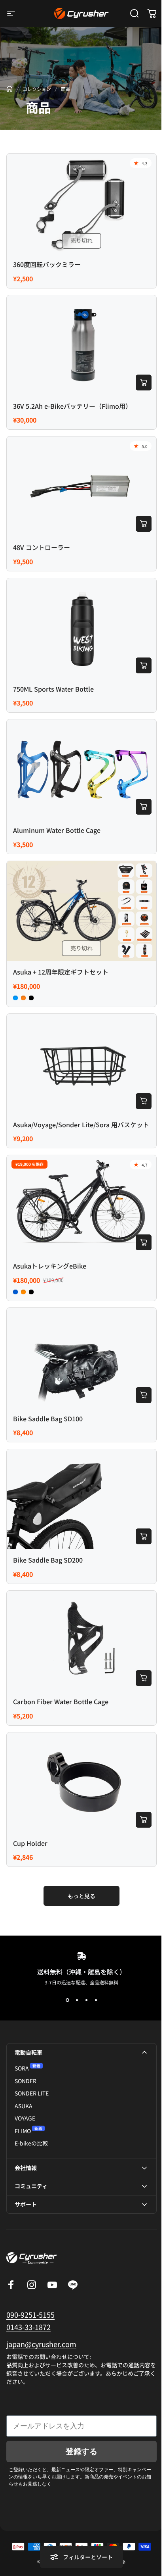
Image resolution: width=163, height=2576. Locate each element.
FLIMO (23, 2131)
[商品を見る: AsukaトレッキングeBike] (144, 1242)
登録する (79, 2413)
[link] (41, 2306)
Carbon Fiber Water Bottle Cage (61, 1701)
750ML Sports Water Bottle (53, 689)
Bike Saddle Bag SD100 (48, 1419)
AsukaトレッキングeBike (50, 1266)
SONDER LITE (32, 2093)
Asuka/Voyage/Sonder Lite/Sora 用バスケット (81, 1125)
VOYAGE (25, 2118)
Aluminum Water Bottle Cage (57, 830)
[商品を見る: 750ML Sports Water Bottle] (144, 665)
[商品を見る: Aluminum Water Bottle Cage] (144, 807)
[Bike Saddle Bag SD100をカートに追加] (144, 1395)
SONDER (26, 2081)
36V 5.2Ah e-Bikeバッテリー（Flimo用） (72, 406)
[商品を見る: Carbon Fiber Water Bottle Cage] (144, 1678)
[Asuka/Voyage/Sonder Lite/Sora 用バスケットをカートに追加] (144, 1101)
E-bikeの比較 (31, 2143)
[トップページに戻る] (9, 89)
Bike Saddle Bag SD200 (48, 1560)
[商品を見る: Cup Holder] (144, 1820)
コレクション (37, 89)
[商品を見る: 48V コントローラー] (144, 524)
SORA (22, 2068)
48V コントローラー (42, 547)
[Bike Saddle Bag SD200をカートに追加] (144, 1536)
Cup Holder (30, 1843)
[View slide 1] (67, 2000)
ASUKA (24, 2106)
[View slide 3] (86, 2000)
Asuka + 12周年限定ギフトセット (61, 972)
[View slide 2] (77, 2000)
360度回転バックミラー (47, 264)
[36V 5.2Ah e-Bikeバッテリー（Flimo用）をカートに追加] (144, 383)
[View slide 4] (96, 2000)
